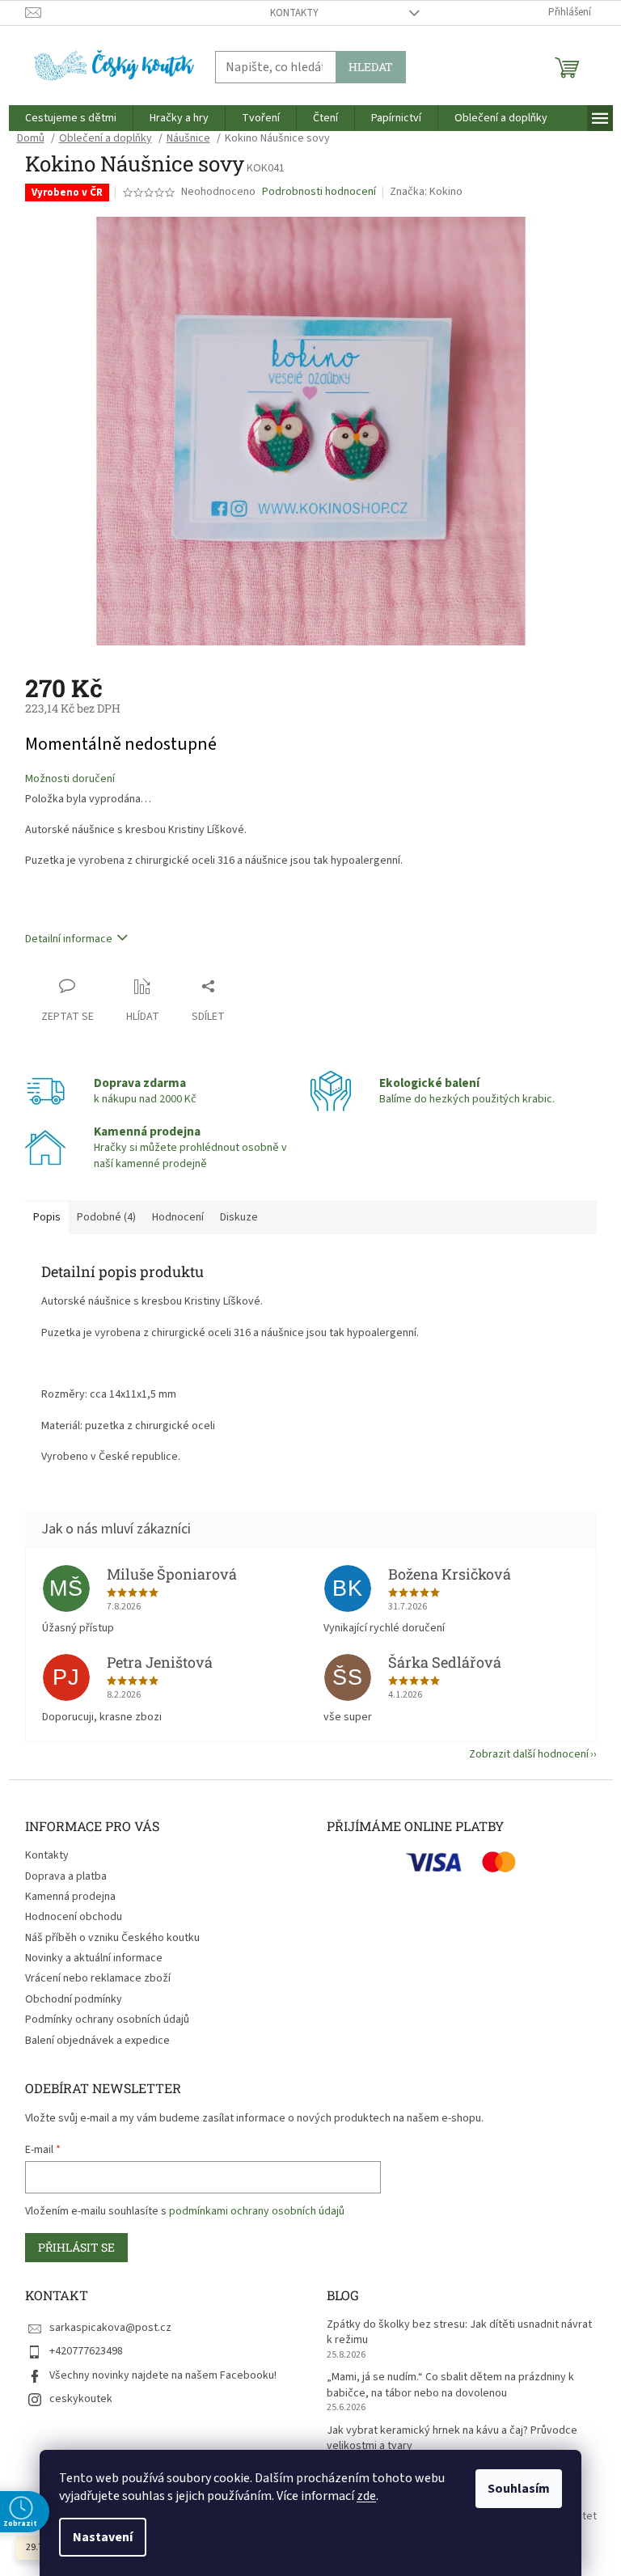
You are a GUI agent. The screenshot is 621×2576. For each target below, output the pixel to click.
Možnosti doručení (63, 779)
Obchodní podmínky (67, 1999)
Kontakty (288, 13)
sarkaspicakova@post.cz (104, 2328)
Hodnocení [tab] (171, 1217)
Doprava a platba (59, 1876)
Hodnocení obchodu (67, 1917)
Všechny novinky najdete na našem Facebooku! (156, 2375)
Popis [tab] (40, 1217)
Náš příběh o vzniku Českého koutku (106, 1938)
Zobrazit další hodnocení (522, 1754)
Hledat (364, 67)
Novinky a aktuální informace (87, 1958)
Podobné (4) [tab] (100, 1217)
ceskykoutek (74, 2399)
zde (361, 2496)
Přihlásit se (70, 2247)
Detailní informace (62, 939)
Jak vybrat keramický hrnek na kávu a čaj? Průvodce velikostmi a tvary (446, 2439)
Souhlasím (513, 2489)
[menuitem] (64, 118)
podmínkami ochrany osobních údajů (250, 2211)
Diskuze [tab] (232, 1217)
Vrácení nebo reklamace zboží (91, 1978)
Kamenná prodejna (64, 1897)
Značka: (420, 192)
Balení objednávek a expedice (91, 2041)
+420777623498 (80, 2351)
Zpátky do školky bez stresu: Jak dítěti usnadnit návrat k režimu (454, 2333)
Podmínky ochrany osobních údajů (101, 2020)
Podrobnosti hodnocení (313, 192)
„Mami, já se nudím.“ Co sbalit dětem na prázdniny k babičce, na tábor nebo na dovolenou (445, 2385)
